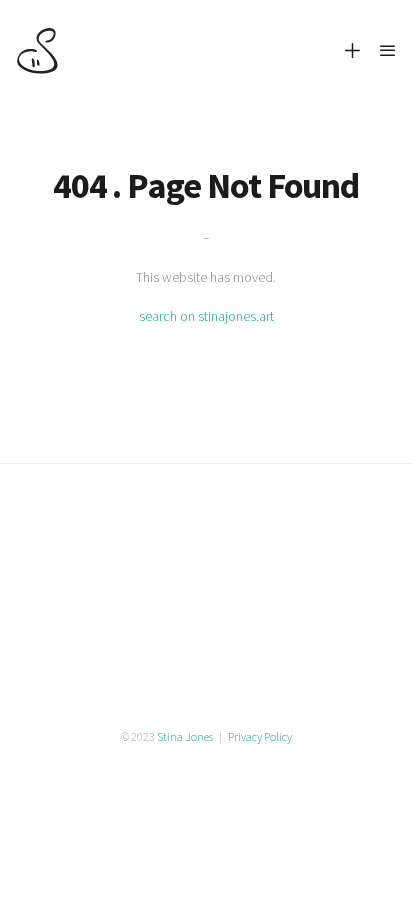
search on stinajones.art (206, 316)
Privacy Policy (260, 736)
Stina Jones (185, 736)
